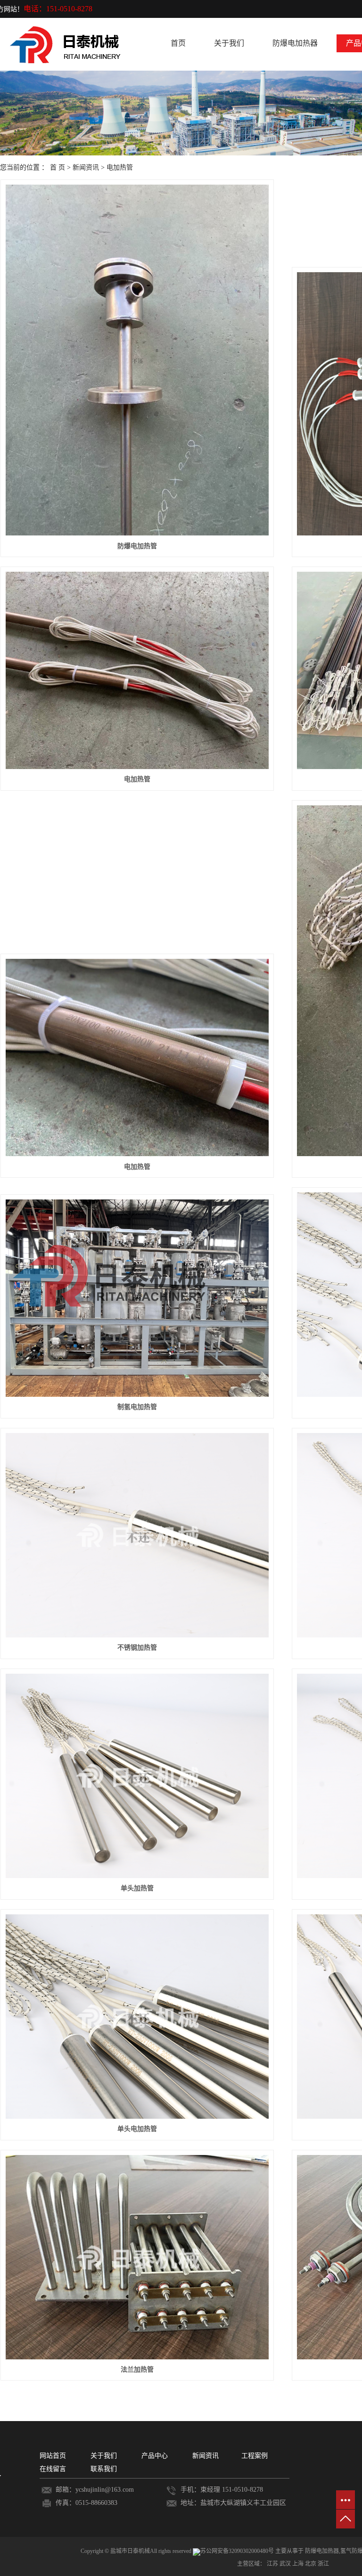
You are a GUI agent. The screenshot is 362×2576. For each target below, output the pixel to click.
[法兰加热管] (137, 2257)
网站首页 (53, 2456)
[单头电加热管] (137, 2017)
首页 (178, 43)
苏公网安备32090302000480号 (238, 2551)
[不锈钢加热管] (137, 1535)
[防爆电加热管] (137, 360)
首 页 (58, 167)
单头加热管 (137, 1888)
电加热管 (120, 167)
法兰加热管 (137, 2369)
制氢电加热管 (137, 1407)
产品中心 (155, 2456)
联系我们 (104, 2469)
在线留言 (53, 2469)
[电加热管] (137, 670)
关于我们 (229, 43)
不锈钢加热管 (137, 1648)
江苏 (273, 2564)
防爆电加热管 (137, 546)
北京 (311, 2564)
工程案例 (255, 2456)
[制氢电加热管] (137, 1298)
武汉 (286, 2564)
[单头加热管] (137, 1776)
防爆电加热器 (295, 43)
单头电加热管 (137, 2129)
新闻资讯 (86, 167)
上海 (299, 2564)
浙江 (323, 2564)
